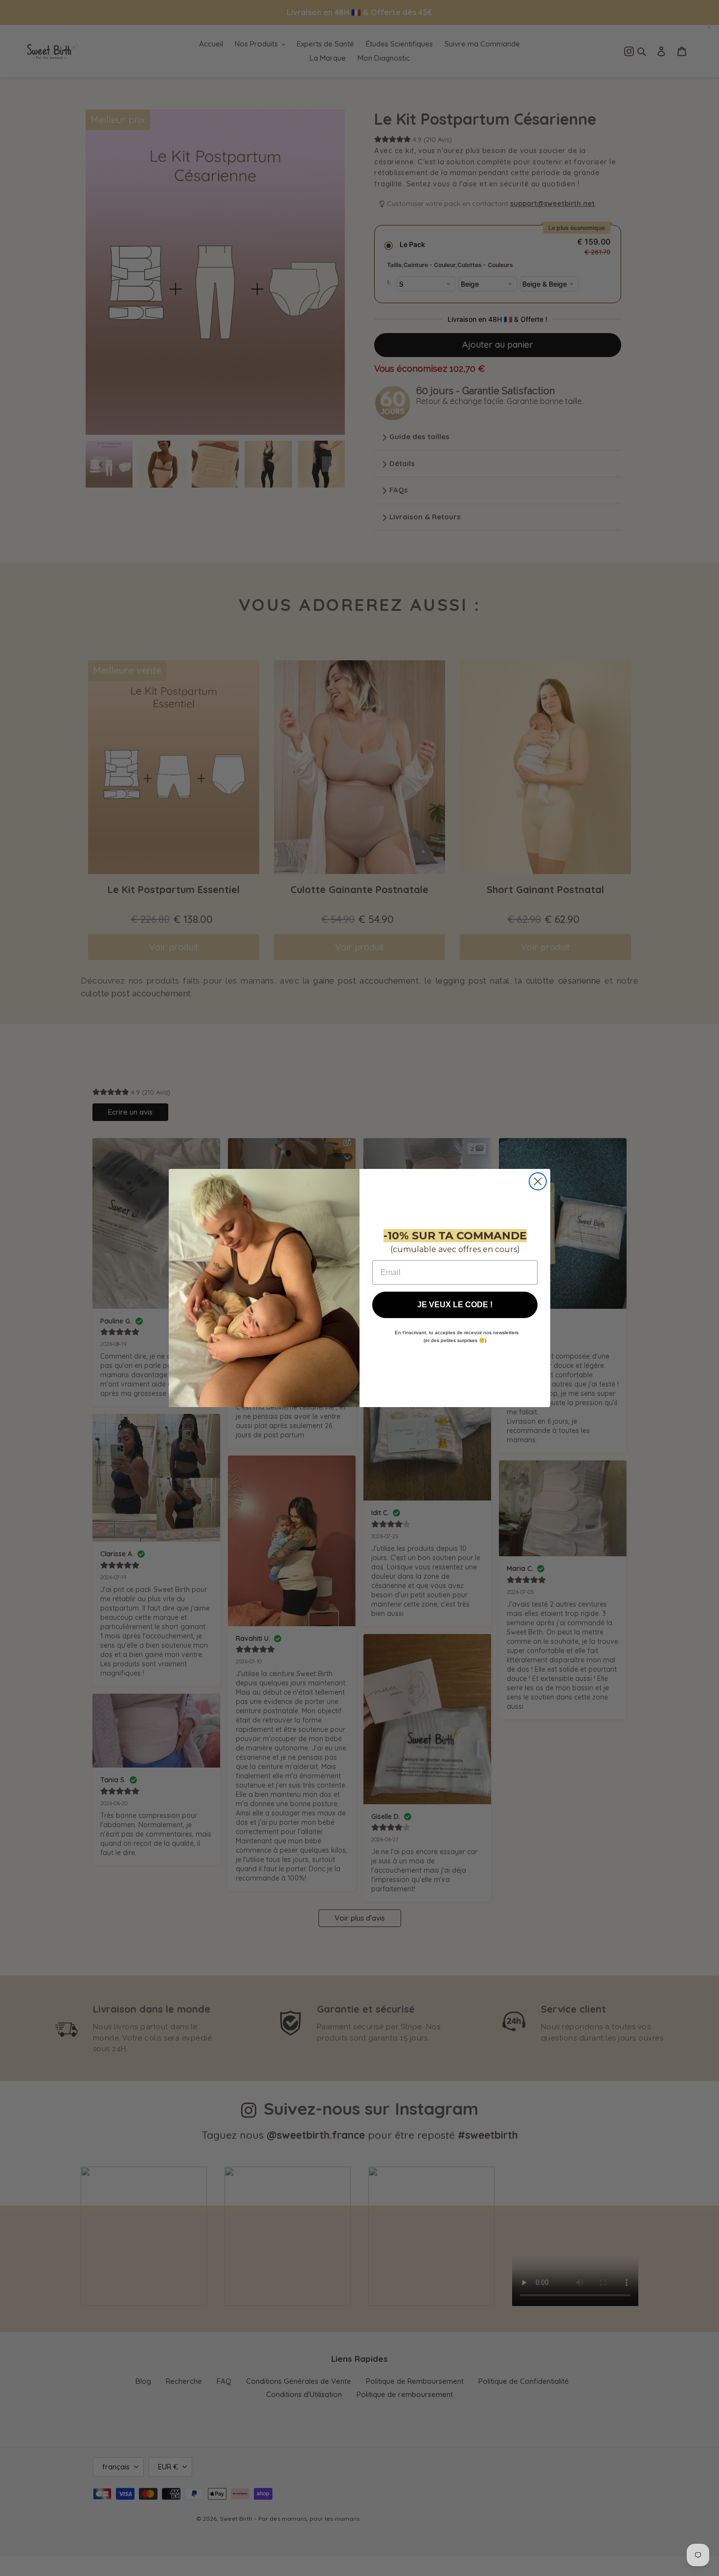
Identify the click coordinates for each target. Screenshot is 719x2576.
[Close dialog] (538, 1181)
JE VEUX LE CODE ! (455, 1305)
